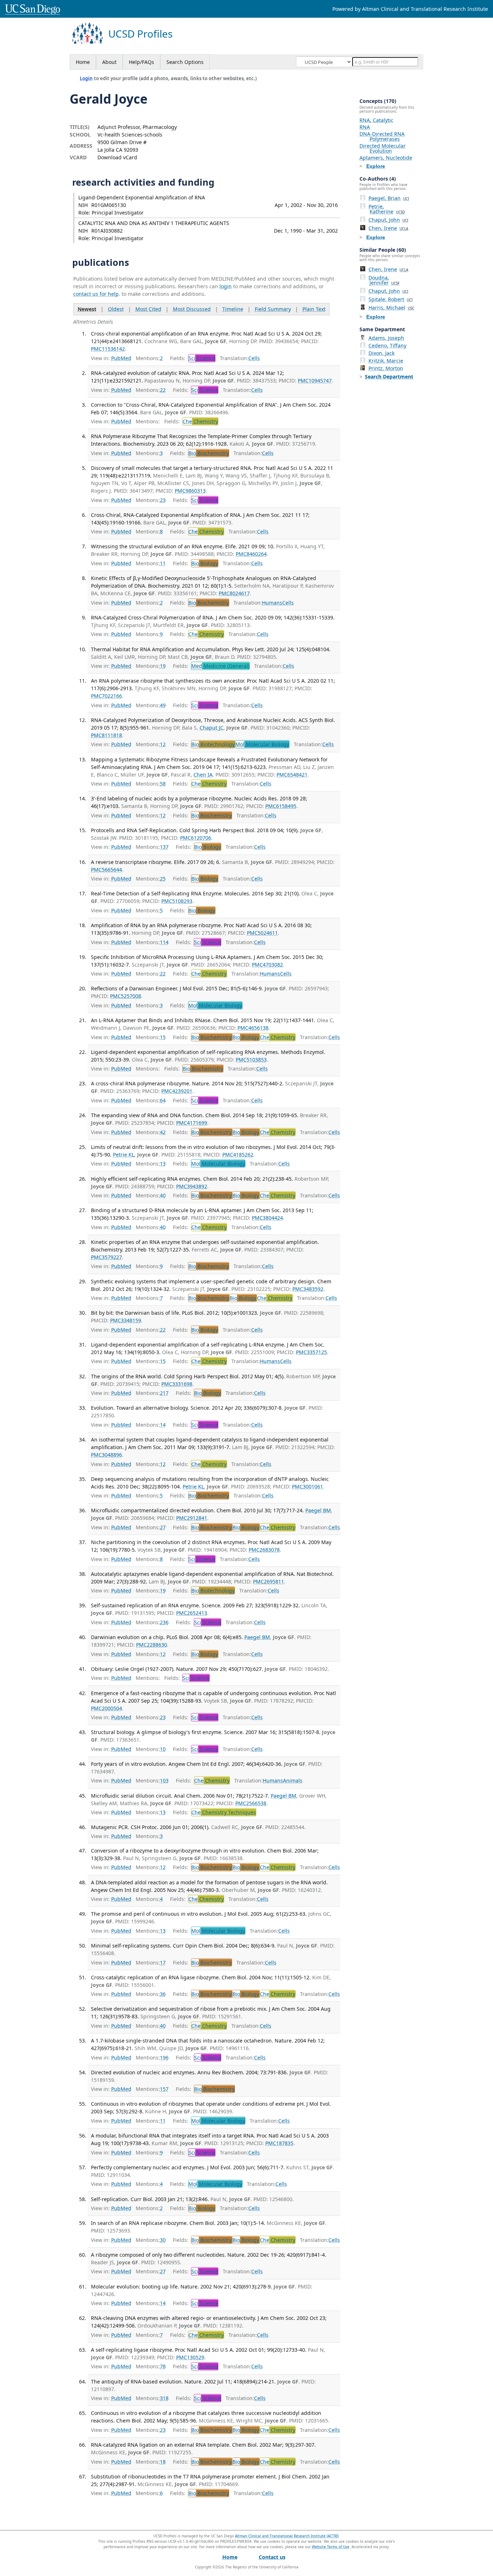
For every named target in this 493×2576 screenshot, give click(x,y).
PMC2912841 (192, 1518)
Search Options (185, 62)
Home (83, 62)
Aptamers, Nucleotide (386, 158)
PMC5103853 (251, 1060)
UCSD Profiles (140, 34)
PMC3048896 (106, 1455)
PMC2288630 (152, 1645)
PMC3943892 (192, 1186)
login (226, 286)
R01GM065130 (109, 205)
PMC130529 (190, 2357)
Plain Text (314, 309)
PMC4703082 (267, 965)
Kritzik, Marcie (386, 361)
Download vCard (117, 157)
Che (200, 421)
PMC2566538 (251, 1803)
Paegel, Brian (389, 198)
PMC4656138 (253, 1028)
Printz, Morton (386, 368)
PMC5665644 (106, 870)
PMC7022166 (106, 696)
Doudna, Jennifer (384, 280)
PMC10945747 (315, 381)
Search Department (389, 377)
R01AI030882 (107, 231)
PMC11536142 (108, 349)
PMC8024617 (234, 593)
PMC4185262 (238, 1155)
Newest (87, 309)
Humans (272, 603)
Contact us (272, 2557)
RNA (365, 127)
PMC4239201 (177, 1091)
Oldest (116, 309)
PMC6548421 (292, 775)
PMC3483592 (308, 1289)
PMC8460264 (251, 554)
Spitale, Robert (391, 299)
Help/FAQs (141, 62)
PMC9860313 (190, 491)
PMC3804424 (267, 1218)
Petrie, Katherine (387, 209)
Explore (376, 166)
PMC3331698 (177, 1384)
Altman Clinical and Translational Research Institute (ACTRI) (287, 2536)
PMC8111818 (106, 735)
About (109, 62)
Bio (209, 453)
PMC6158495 (281, 806)
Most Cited (148, 309)
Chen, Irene (388, 228)
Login (86, 78)
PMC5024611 (262, 933)
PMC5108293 (177, 901)
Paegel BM (318, 1510)
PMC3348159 (126, 1320)
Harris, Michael (391, 308)
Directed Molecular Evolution (383, 148)
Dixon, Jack (381, 353)
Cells (254, 358)
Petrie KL (124, 1155)
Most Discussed (192, 309)
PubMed (121, 358)
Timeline (233, 309)
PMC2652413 (192, 1613)
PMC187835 (279, 2143)
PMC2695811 (269, 1581)
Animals (293, 1780)
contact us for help (96, 294)
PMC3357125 (311, 1352)
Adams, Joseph (386, 338)
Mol (262, 744)
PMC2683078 (264, 1550)
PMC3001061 (307, 1486)
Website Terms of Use (331, 2547)
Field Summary (273, 309)
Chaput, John (388, 220)
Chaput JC (211, 728)
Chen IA (203, 775)
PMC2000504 (106, 1708)
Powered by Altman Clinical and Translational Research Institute (410, 9)
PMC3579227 (106, 1257)
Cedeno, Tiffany (387, 345)
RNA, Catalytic (376, 120)
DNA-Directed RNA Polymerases (382, 136)
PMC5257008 (126, 996)
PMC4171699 (192, 1123)
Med (220, 666)
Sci (202, 358)
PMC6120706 (196, 838)
